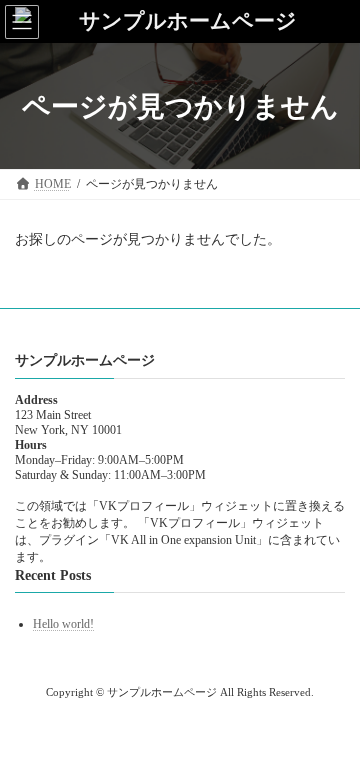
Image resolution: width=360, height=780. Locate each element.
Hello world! (63, 624)
